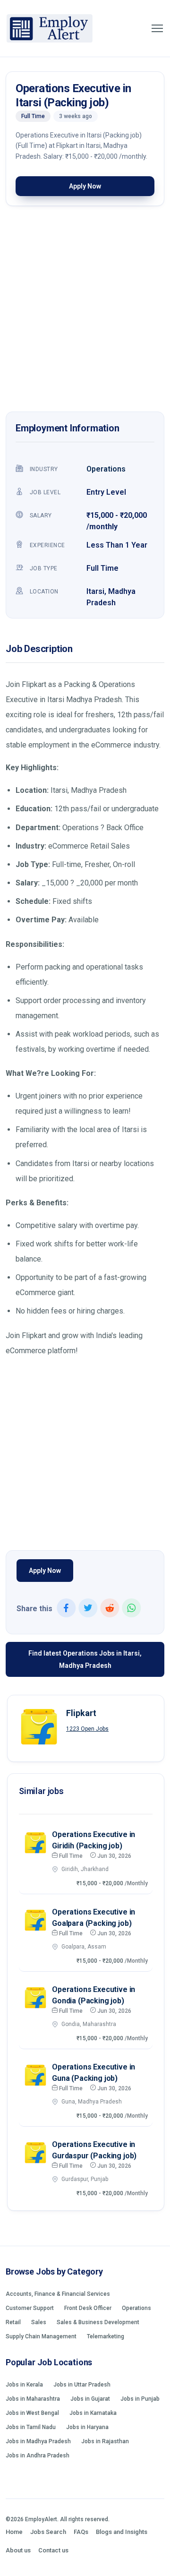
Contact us (53, 2550)
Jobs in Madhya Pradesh (38, 2441)
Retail (13, 2322)
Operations (106, 469)
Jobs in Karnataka (93, 2413)
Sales (39, 2322)
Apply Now (85, 186)
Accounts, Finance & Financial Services (58, 2294)
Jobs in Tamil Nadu (31, 2427)
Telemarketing (106, 2336)
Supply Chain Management (41, 2336)
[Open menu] (157, 28)
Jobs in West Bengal (32, 2413)
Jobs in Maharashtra (33, 2399)
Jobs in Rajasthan (105, 2441)
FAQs (81, 2532)
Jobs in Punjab (140, 2399)
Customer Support (30, 2308)
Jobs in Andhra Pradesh (38, 2456)
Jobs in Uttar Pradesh (82, 2385)
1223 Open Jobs (87, 1729)
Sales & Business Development (98, 2322)
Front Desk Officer (88, 2308)
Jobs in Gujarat (90, 2399)
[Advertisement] (85, 311)
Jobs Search (48, 2532)
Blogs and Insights (122, 2532)
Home (14, 2532)
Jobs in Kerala (24, 2385)
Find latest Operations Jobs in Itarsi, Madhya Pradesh (85, 1659)
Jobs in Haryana (87, 2427)
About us (18, 2550)
